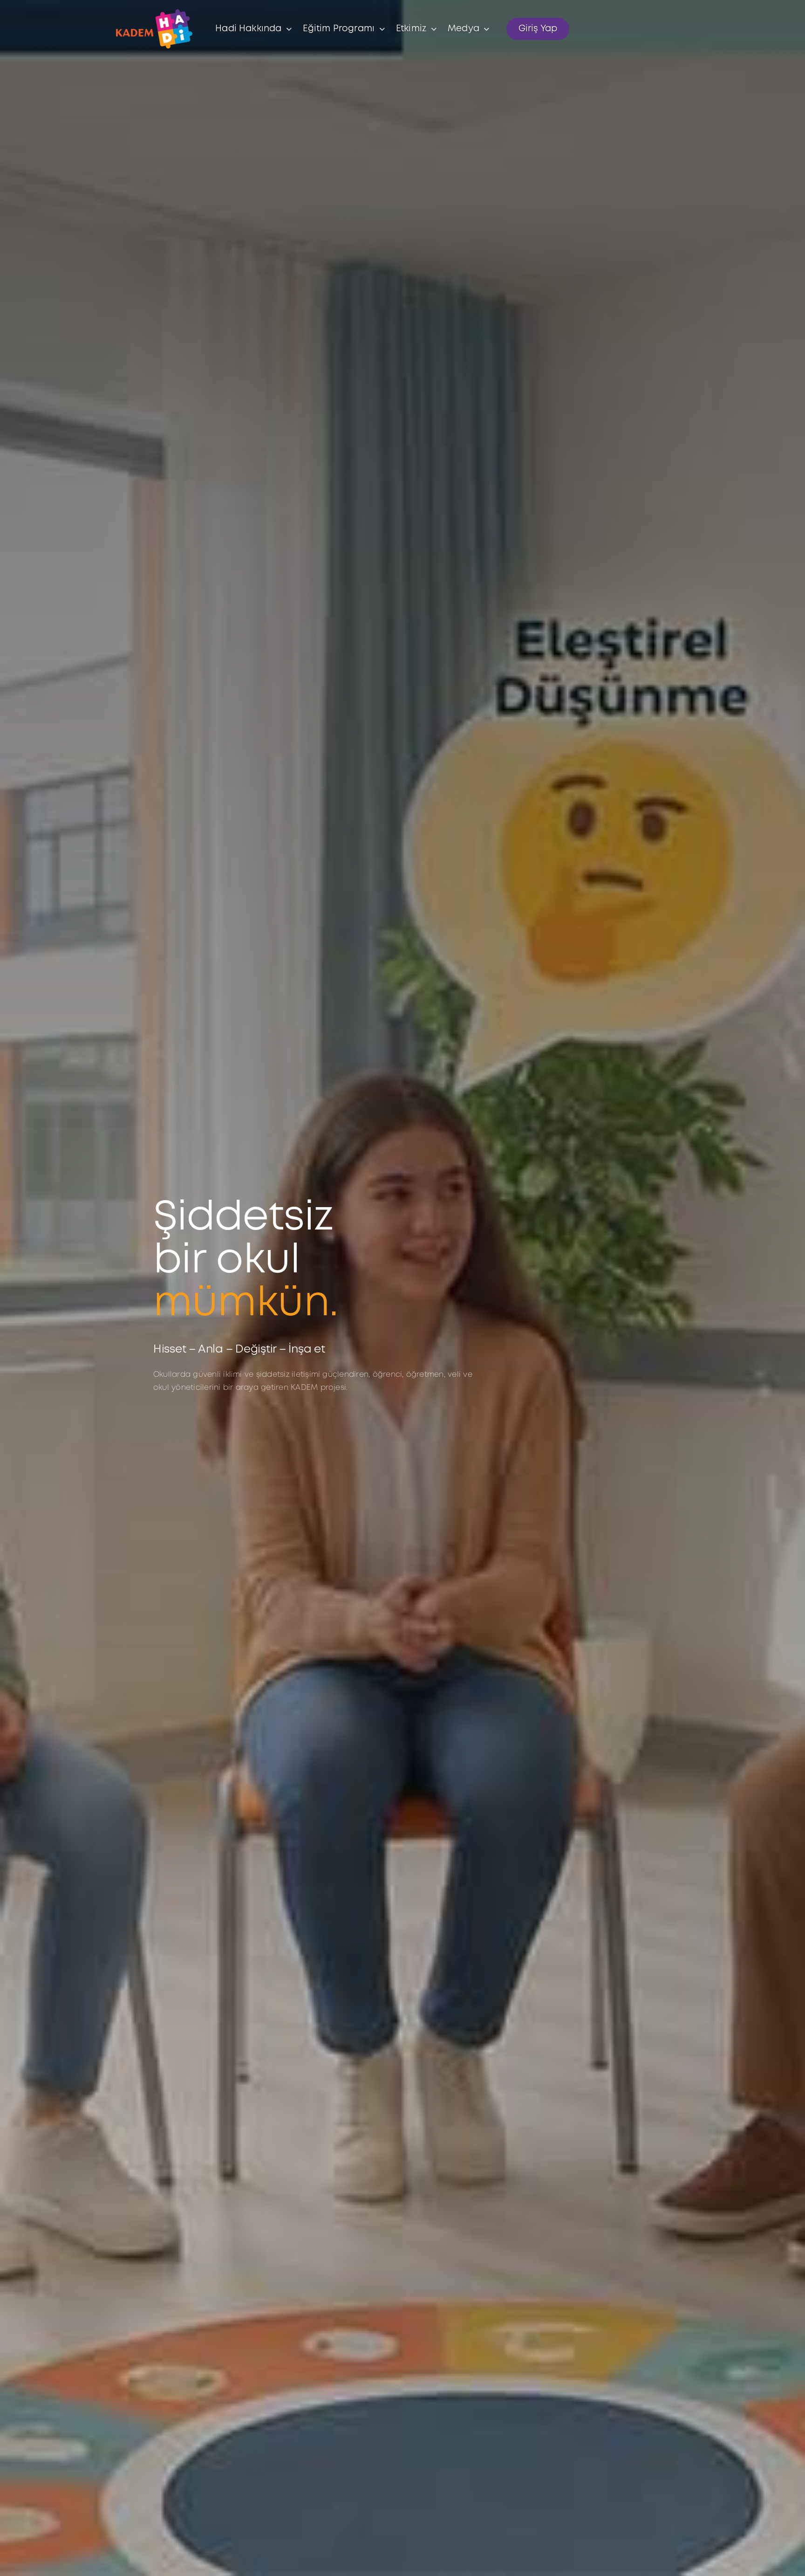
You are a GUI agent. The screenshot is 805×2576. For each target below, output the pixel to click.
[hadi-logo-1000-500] (154, 13)
